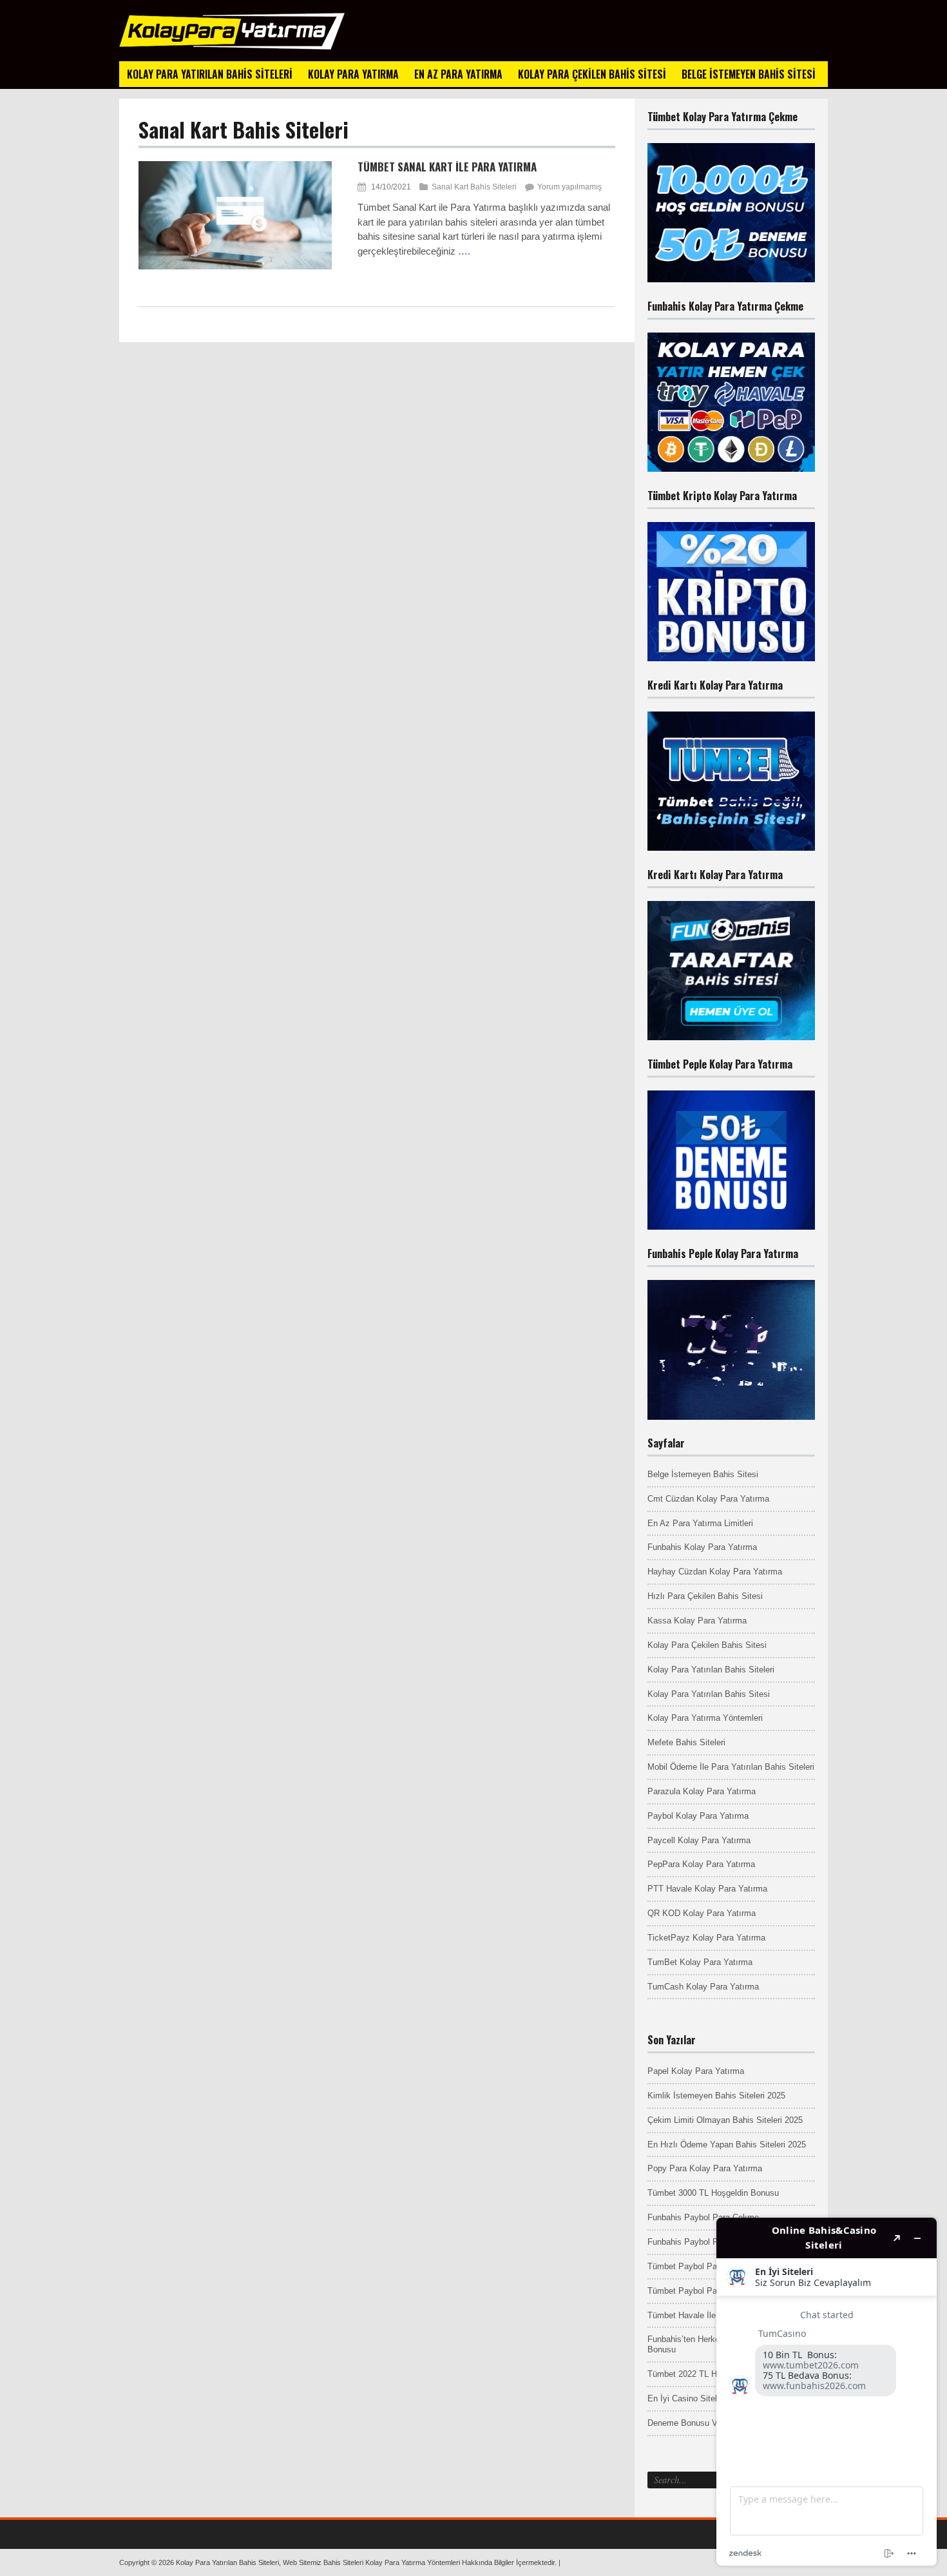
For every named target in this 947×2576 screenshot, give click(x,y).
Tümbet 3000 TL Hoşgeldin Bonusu (713, 2193)
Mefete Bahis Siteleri (686, 1742)
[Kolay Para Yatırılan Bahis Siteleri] (232, 47)
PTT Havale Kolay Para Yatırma (707, 1889)
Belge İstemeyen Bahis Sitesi (703, 1474)
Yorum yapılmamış (569, 187)
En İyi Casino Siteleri (687, 2398)
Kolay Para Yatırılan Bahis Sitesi (709, 1694)
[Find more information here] (827, 2392)
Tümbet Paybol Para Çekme (700, 2266)
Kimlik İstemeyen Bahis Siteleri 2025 (716, 2096)
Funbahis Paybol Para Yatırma (704, 2242)
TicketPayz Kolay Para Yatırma (706, 1938)
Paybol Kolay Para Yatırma (698, 1816)
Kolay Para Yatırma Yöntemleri (705, 1718)
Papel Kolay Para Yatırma (696, 2071)
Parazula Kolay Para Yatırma (702, 1791)
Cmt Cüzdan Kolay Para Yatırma (708, 1499)
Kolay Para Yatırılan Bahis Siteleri (711, 1670)
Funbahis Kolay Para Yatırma (702, 1547)
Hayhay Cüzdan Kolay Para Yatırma (715, 1572)
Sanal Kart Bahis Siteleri (474, 187)
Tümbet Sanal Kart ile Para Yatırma (447, 167)
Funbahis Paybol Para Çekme (703, 2217)
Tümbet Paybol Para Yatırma (702, 2291)
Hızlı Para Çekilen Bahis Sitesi (705, 1596)
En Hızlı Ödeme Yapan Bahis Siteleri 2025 (727, 2145)
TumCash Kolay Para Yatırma (703, 1987)
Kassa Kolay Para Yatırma (697, 1621)
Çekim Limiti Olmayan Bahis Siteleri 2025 (725, 2120)
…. (464, 251)
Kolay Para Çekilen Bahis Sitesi (707, 1645)
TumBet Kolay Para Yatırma (700, 1962)
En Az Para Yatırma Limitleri (700, 1523)
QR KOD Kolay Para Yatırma (702, 1913)
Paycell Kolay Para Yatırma (699, 1840)
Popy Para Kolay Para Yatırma (705, 2168)
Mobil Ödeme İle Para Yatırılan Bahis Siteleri (731, 1767)
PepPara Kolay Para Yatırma (701, 1864)
